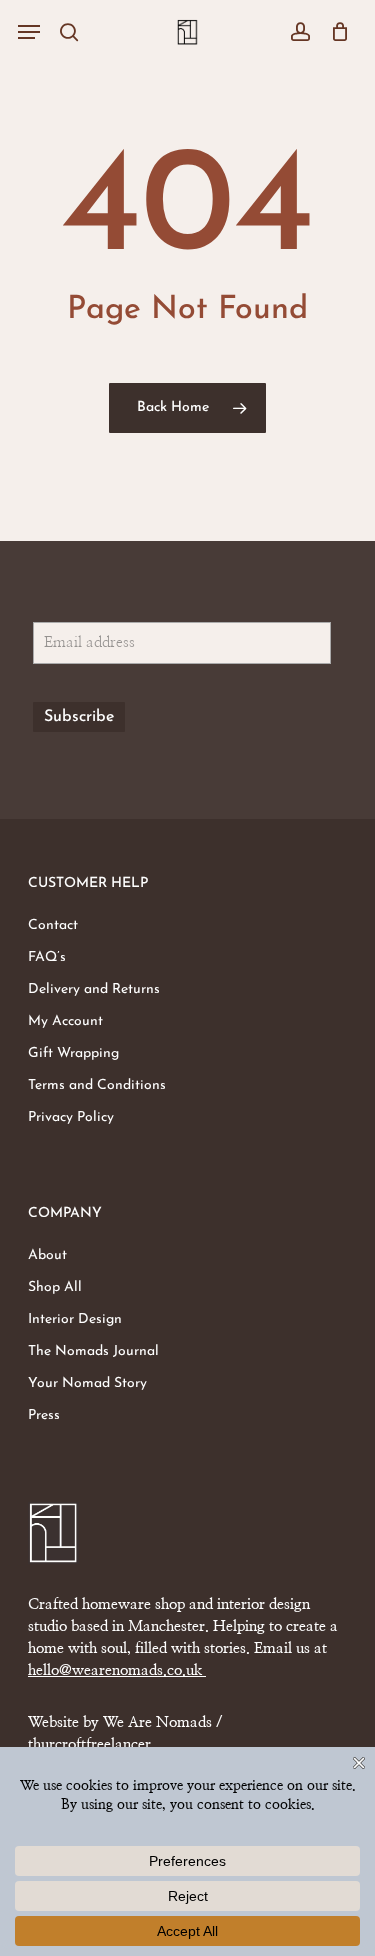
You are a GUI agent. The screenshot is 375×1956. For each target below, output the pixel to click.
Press (44, 1415)
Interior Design (75, 1319)
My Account (65, 1021)
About (47, 1255)
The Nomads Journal (93, 1351)
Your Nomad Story (87, 1383)
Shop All (55, 1287)
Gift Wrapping (73, 1053)
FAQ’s (47, 957)
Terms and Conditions (97, 1085)
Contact (53, 925)
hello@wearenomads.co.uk (117, 1670)
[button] (29, 32)
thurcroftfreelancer (89, 1744)
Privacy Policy (71, 1117)
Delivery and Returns (94, 989)
